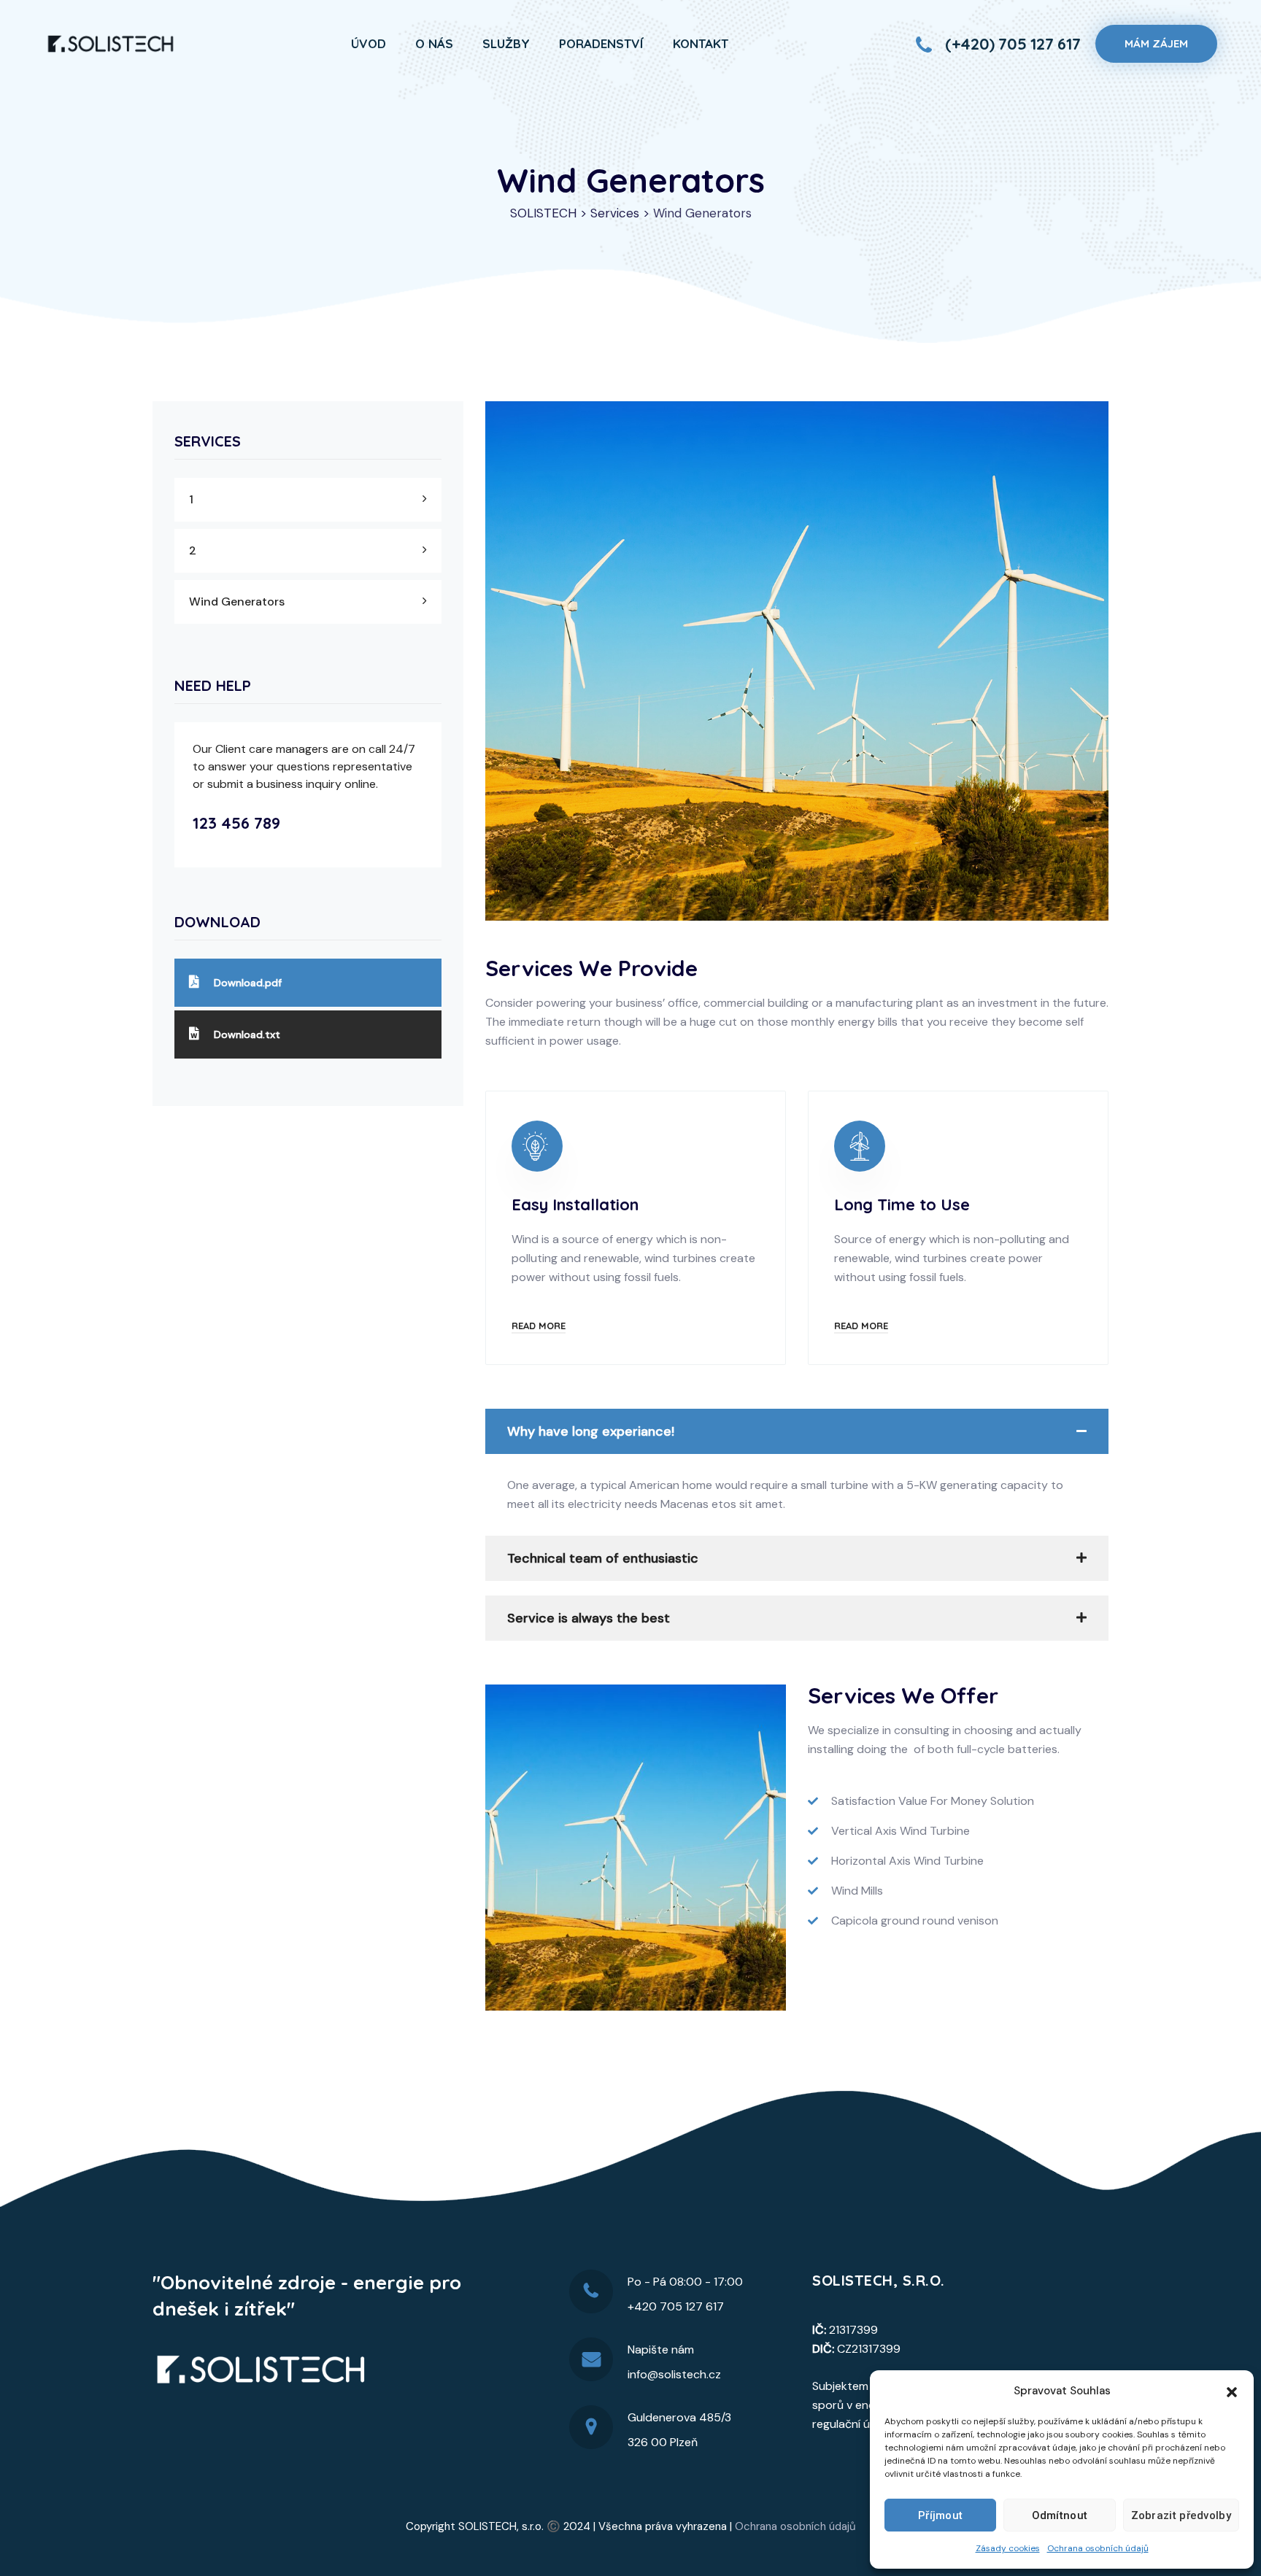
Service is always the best (589, 1618)
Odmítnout (1060, 2515)
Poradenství (601, 43)
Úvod (369, 43)
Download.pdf (248, 983)
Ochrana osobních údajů (1098, 2548)
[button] (1232, 2391)
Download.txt (247, 1034)
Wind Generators (237, 602)
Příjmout (940, 2515)
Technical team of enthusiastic (603, 1558)
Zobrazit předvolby (1181, 2515)
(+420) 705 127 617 (1013, 44)
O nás (434, 43)
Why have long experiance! (591, 1431)
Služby (506, 43)
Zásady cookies (1008, 2548)
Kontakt (701, 43)
